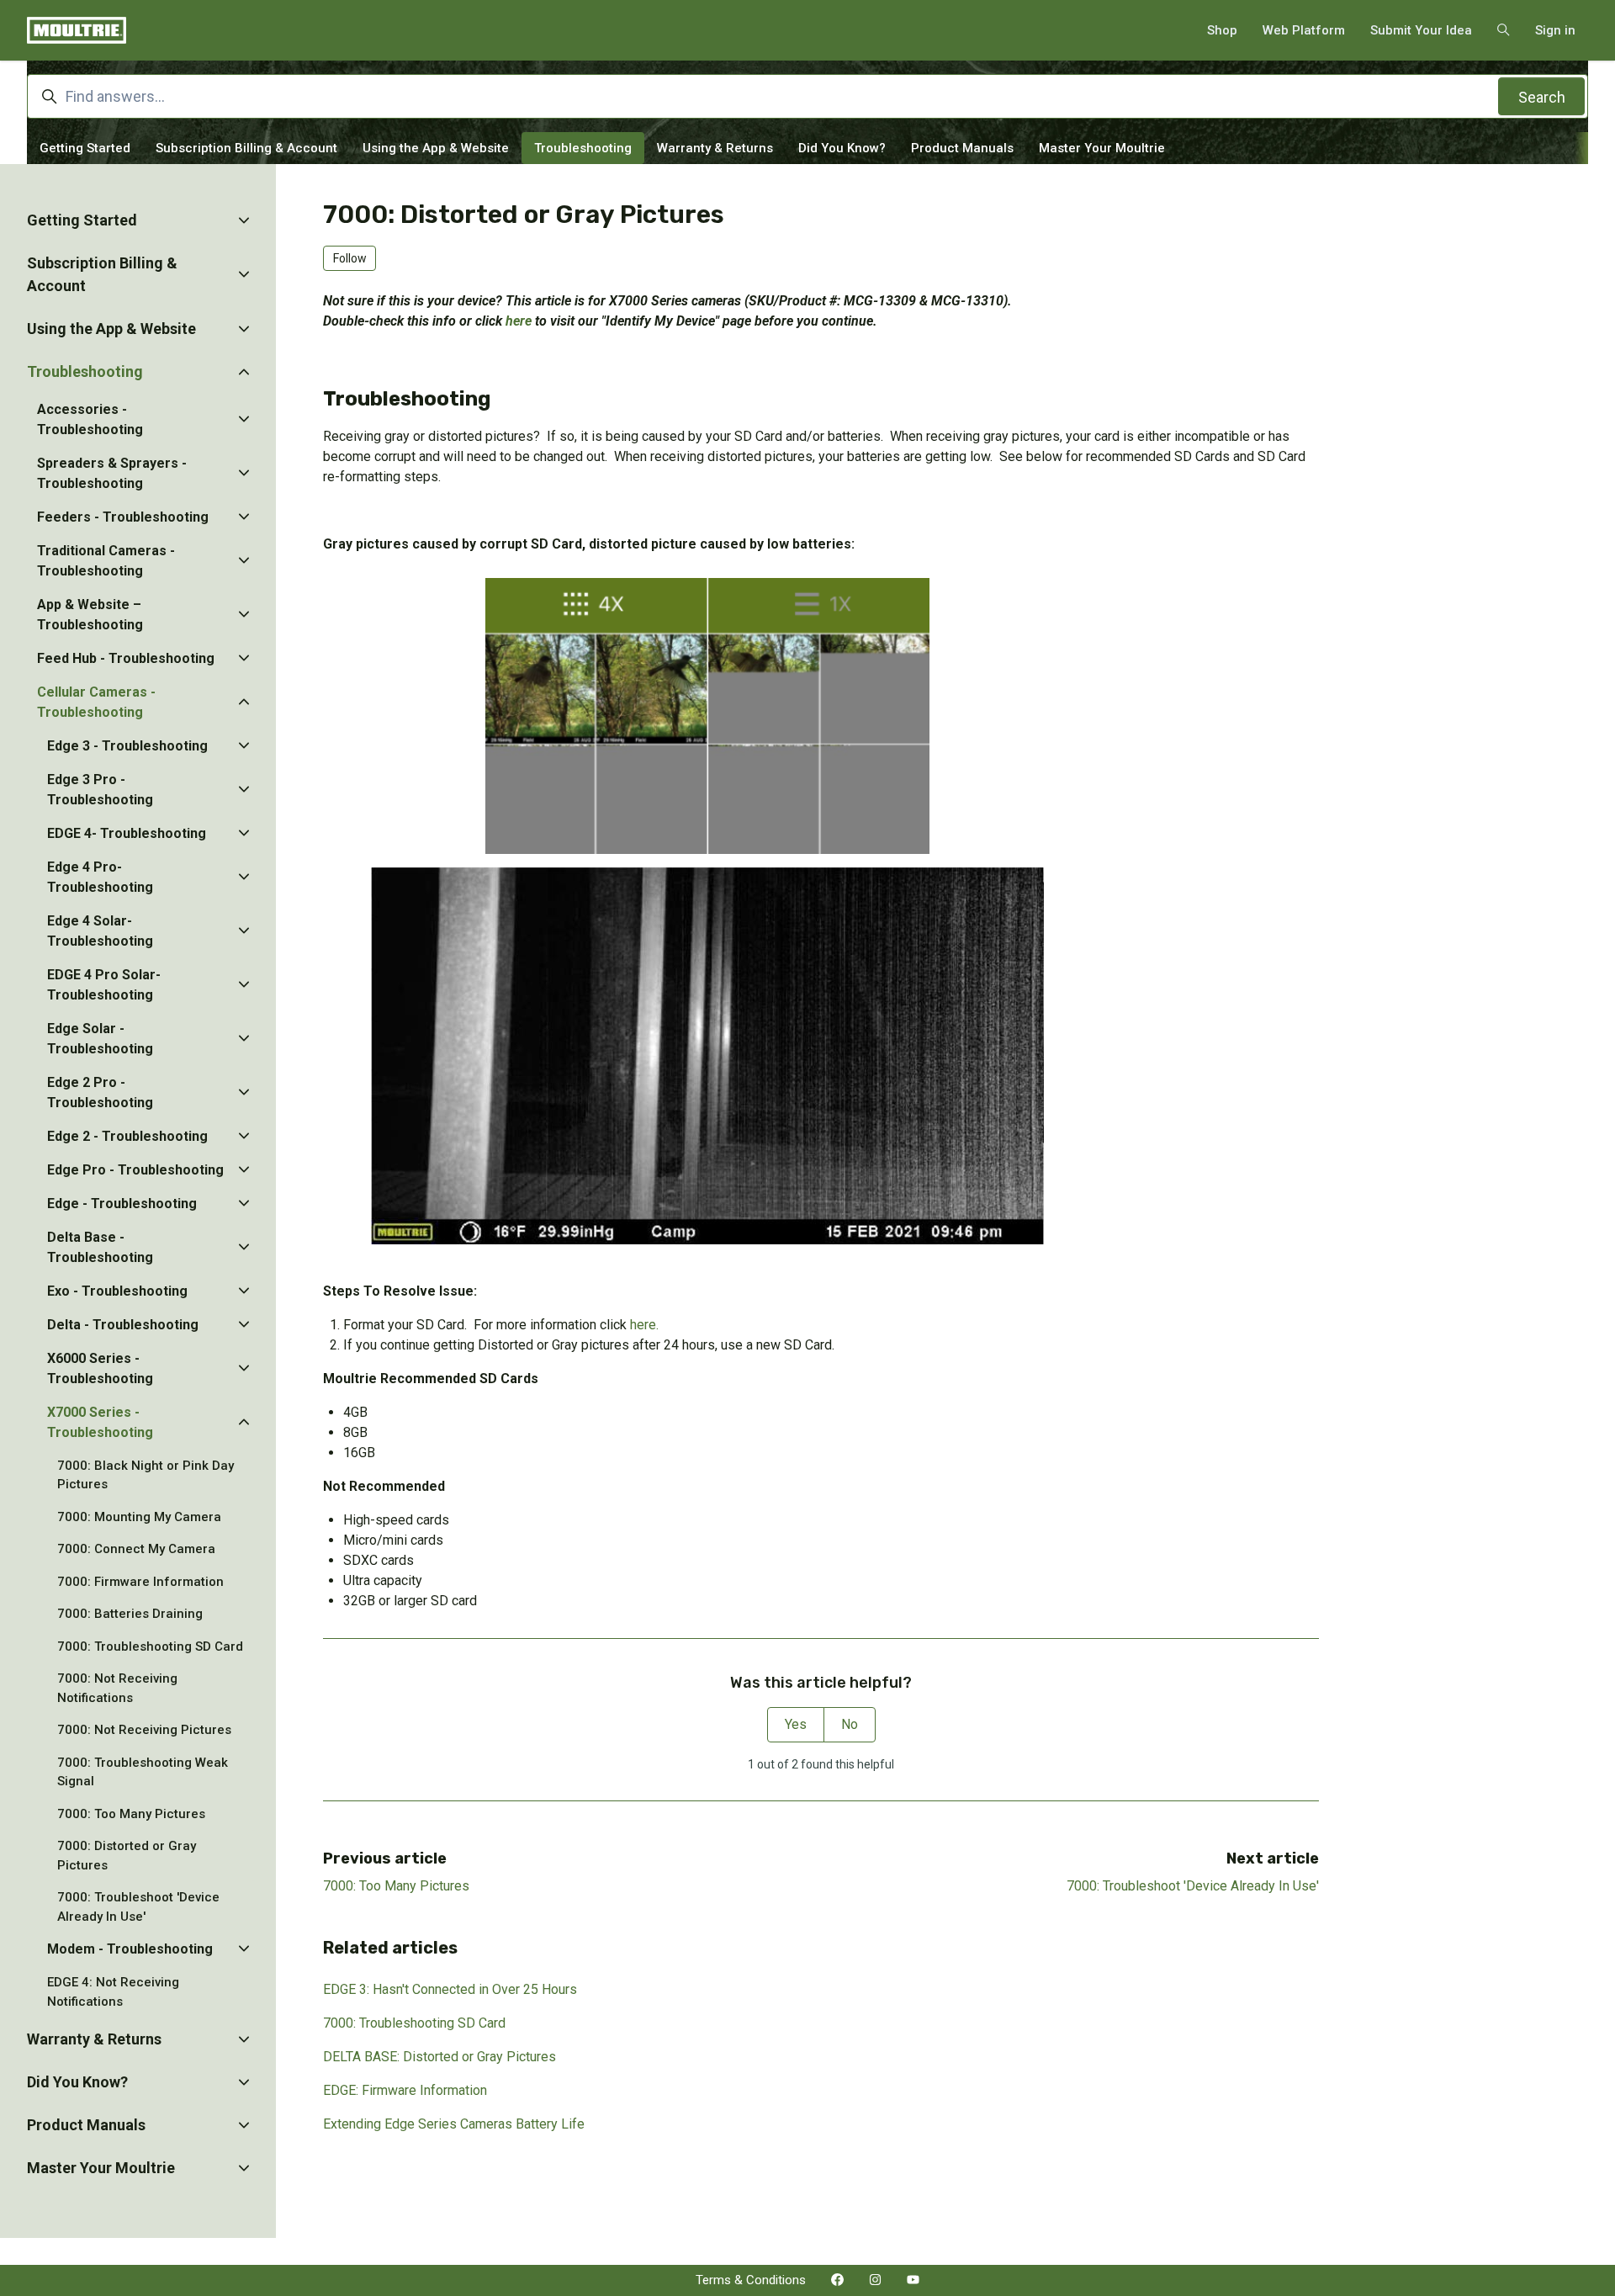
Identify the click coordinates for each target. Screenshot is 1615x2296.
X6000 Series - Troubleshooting (100, 1368)
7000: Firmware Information (140, 1582)
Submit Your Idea (1421, 30)
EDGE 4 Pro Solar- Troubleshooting (104, 985)
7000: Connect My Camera (136, 1549)
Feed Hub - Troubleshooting (126, 658)
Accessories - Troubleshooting (90, 419)
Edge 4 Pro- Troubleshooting (100, 877)
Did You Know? (842, 148)
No (850, 1724)
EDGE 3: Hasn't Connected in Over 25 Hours (450, 1989)
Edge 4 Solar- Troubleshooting (100, 931)
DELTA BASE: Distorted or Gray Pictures (439, 2057)
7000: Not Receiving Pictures (144, 1730)
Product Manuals (962, 148)
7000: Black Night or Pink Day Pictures (146, 1475)
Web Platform (1304, 30)
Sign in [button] (1555, 30)
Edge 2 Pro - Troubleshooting (100, 1092)
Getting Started (85, 148)
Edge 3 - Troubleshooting (127, 746)
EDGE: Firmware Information (405, 2090)
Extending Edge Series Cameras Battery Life (454, 2124)
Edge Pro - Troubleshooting (135, 1170)
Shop (1222, 30)
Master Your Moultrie (1102, 148)
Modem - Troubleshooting (130, 1949)
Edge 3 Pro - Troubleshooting (100, 790)
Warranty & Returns (715, 148)
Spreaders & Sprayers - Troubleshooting (112, 473)
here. (644, 1325)
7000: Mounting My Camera (139, 1517)
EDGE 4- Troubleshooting (127, 833)
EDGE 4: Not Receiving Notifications (113, 1992)
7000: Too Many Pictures (396, 1886)
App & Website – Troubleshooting (90, 615)
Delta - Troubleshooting (123, 1325)
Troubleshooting (583, 148)
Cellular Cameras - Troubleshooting (96, 702)
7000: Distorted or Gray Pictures (127, 1856)
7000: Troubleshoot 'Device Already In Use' (1193, 1886)
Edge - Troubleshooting (122, 1204)
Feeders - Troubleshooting (123, 517)
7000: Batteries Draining (130, 1614)
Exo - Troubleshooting (117, 1291)
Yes (796, 1724)
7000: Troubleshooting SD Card (414, 2023)
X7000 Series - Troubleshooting (100, 1422)
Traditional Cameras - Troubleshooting (106, 561)
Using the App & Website (436, 148)
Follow (350, 258)
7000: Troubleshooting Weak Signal (143, 1772)
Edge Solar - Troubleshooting (100, 1039)
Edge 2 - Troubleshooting (127, 1136)
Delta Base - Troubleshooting (100, 1247)
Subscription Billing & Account (246, 148)
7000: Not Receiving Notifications (117, 1688)
